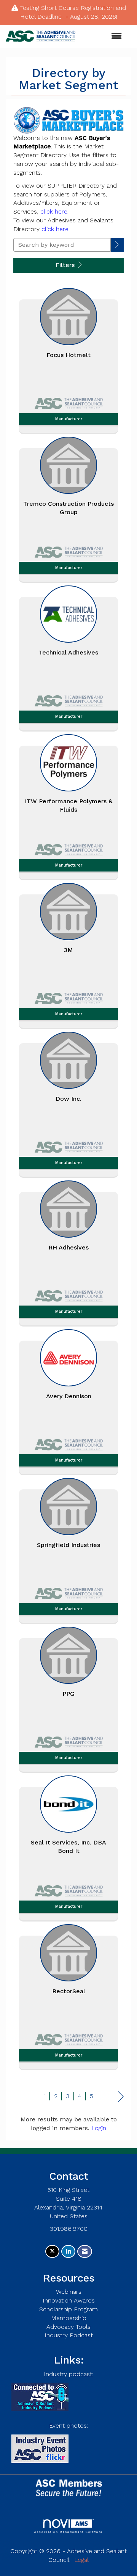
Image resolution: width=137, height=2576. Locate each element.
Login (99, 2128)
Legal (81, 2560)
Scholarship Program (68, 2309)
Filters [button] (66, 265)
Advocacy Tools (68, 2327)
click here (54, 211)
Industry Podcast (69, 2335)
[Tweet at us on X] (52, 2252)
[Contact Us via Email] (85, 2252)
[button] (117, 245)
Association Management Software (68, 2532)
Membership (69, 2318)
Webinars (69, 2292)
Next (121, 2097)
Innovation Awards (69, 2300)
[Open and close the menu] (102, 36)
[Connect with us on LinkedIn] (68, 2252)
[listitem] (68, 359)
